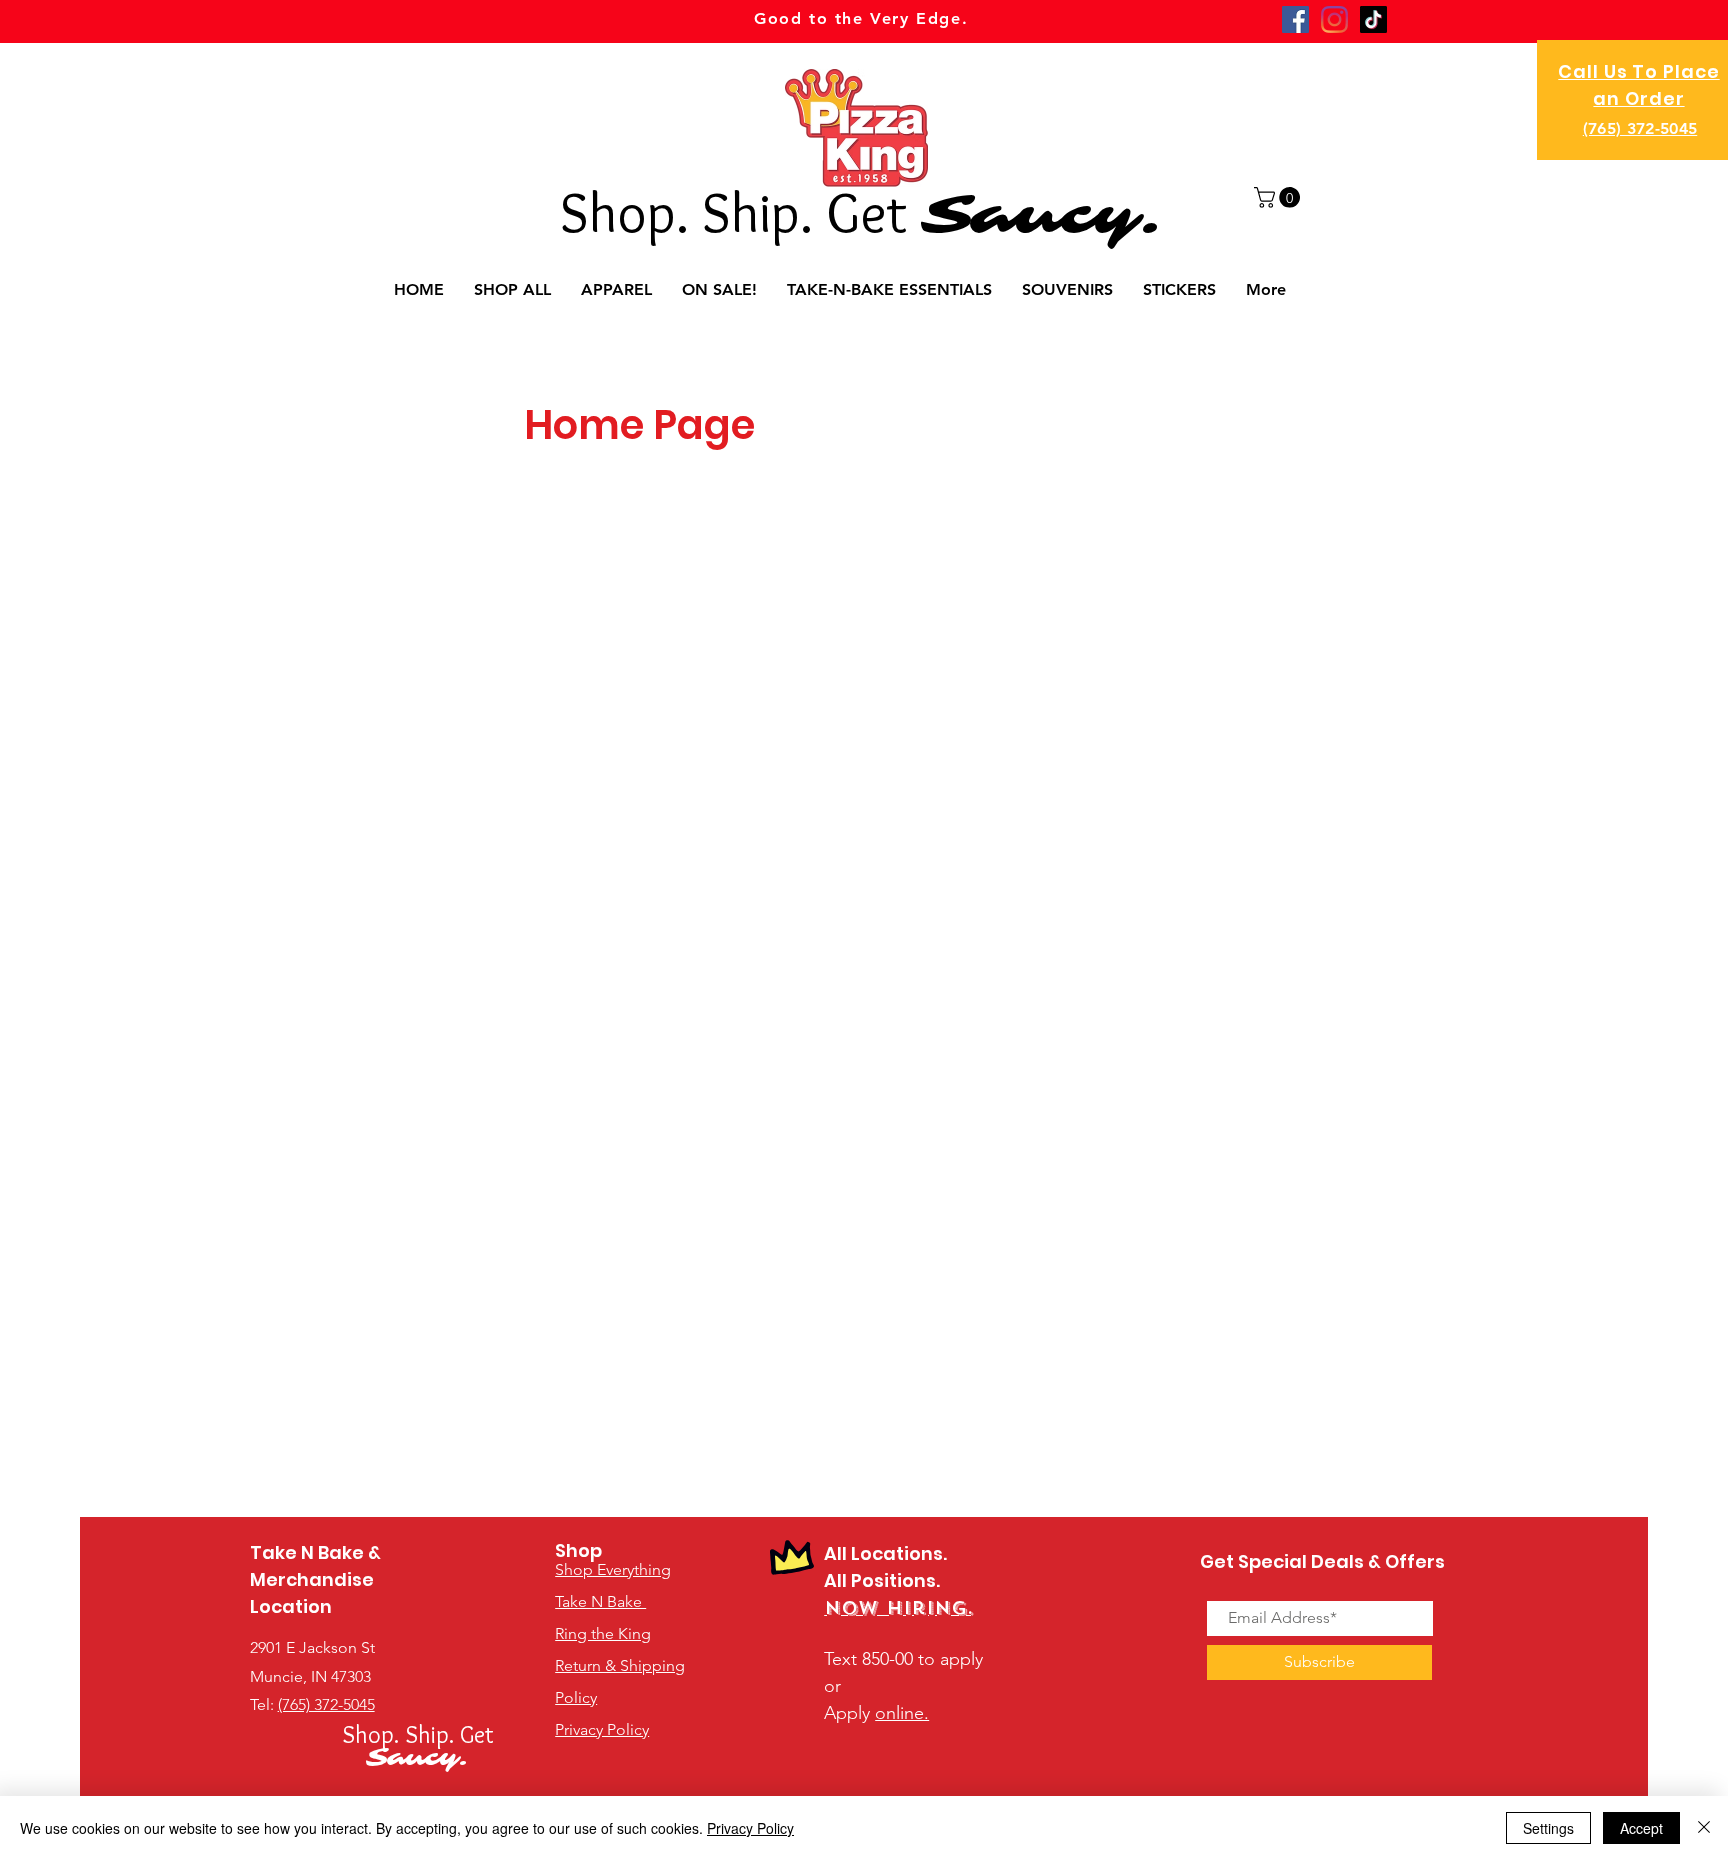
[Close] (1704, 1828)
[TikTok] (1373, 19)
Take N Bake (600, 1601)
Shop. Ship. (693, 212)
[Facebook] (1295, 19)
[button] (1279, 197)
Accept (1641, 1828)
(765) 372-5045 (1640, 128)
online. (902, 1713)
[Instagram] (1334, 19)
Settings (1548, 1828)
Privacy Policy (750, 1828)
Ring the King (603, 1633)
